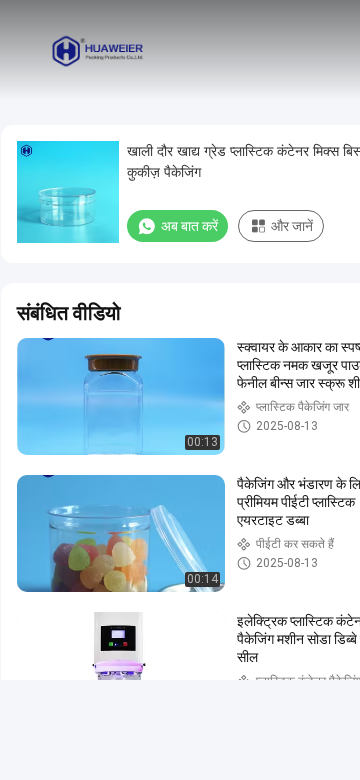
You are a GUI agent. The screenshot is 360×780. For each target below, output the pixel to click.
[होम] (98, 50)
